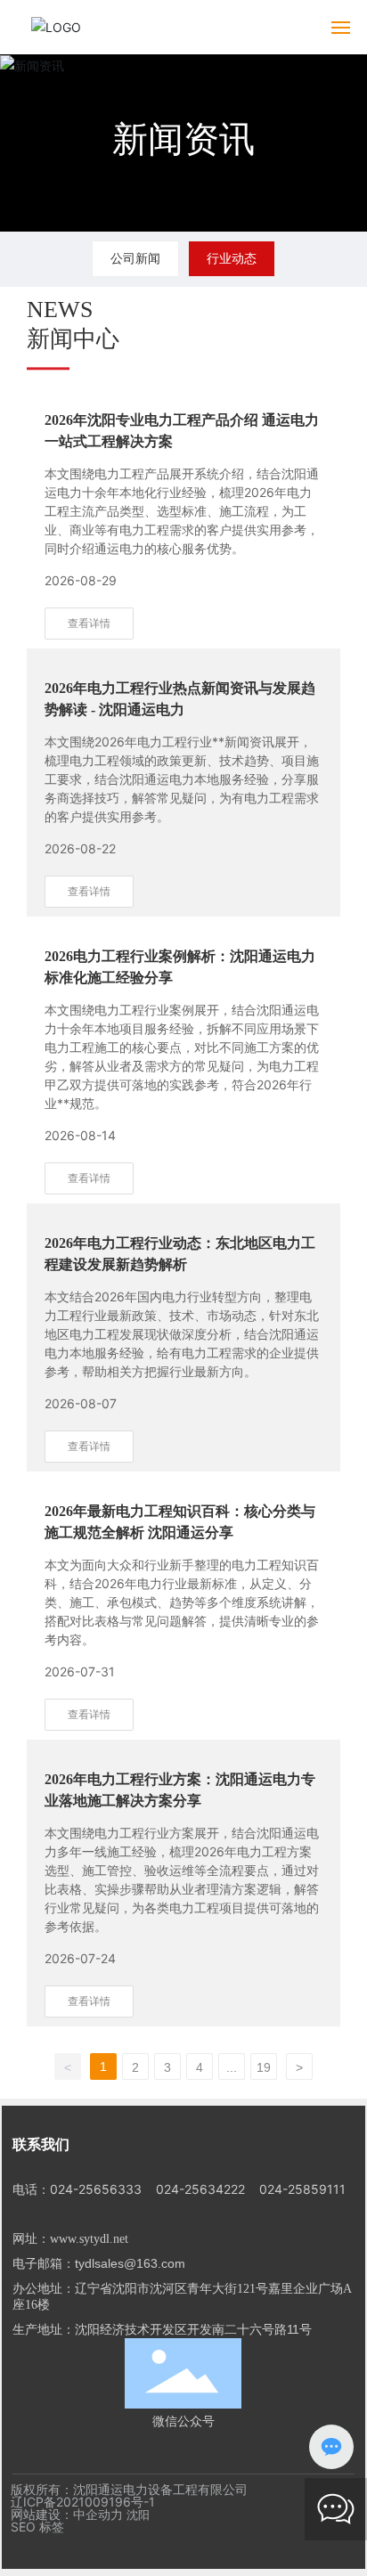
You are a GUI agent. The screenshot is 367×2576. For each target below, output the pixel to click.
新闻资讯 (183, 139)
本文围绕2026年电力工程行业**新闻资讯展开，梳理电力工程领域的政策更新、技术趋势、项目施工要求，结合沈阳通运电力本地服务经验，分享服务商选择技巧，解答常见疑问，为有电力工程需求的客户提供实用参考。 (182, 779)
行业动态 (232, 258)
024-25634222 (200, 2189)
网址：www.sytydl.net (70, 2239)
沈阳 (138, 2515)
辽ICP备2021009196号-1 (83, 2502)
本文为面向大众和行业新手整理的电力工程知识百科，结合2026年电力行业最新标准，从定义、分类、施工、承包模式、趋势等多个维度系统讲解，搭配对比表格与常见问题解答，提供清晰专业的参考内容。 (182, 1602)
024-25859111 (302, 2189)
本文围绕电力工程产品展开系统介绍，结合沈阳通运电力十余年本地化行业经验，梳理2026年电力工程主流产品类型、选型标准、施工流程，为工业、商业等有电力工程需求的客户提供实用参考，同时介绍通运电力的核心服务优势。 (182, 511)
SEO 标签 (37, 2527)
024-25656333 (96, 2189)
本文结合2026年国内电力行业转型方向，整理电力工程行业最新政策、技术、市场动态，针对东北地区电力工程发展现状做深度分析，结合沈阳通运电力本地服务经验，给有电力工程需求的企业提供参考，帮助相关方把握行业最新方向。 (182, 1334)
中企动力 (98, 2514)
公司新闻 (135, 258)
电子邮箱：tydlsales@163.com (99, 2263)
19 (264, 2067)
